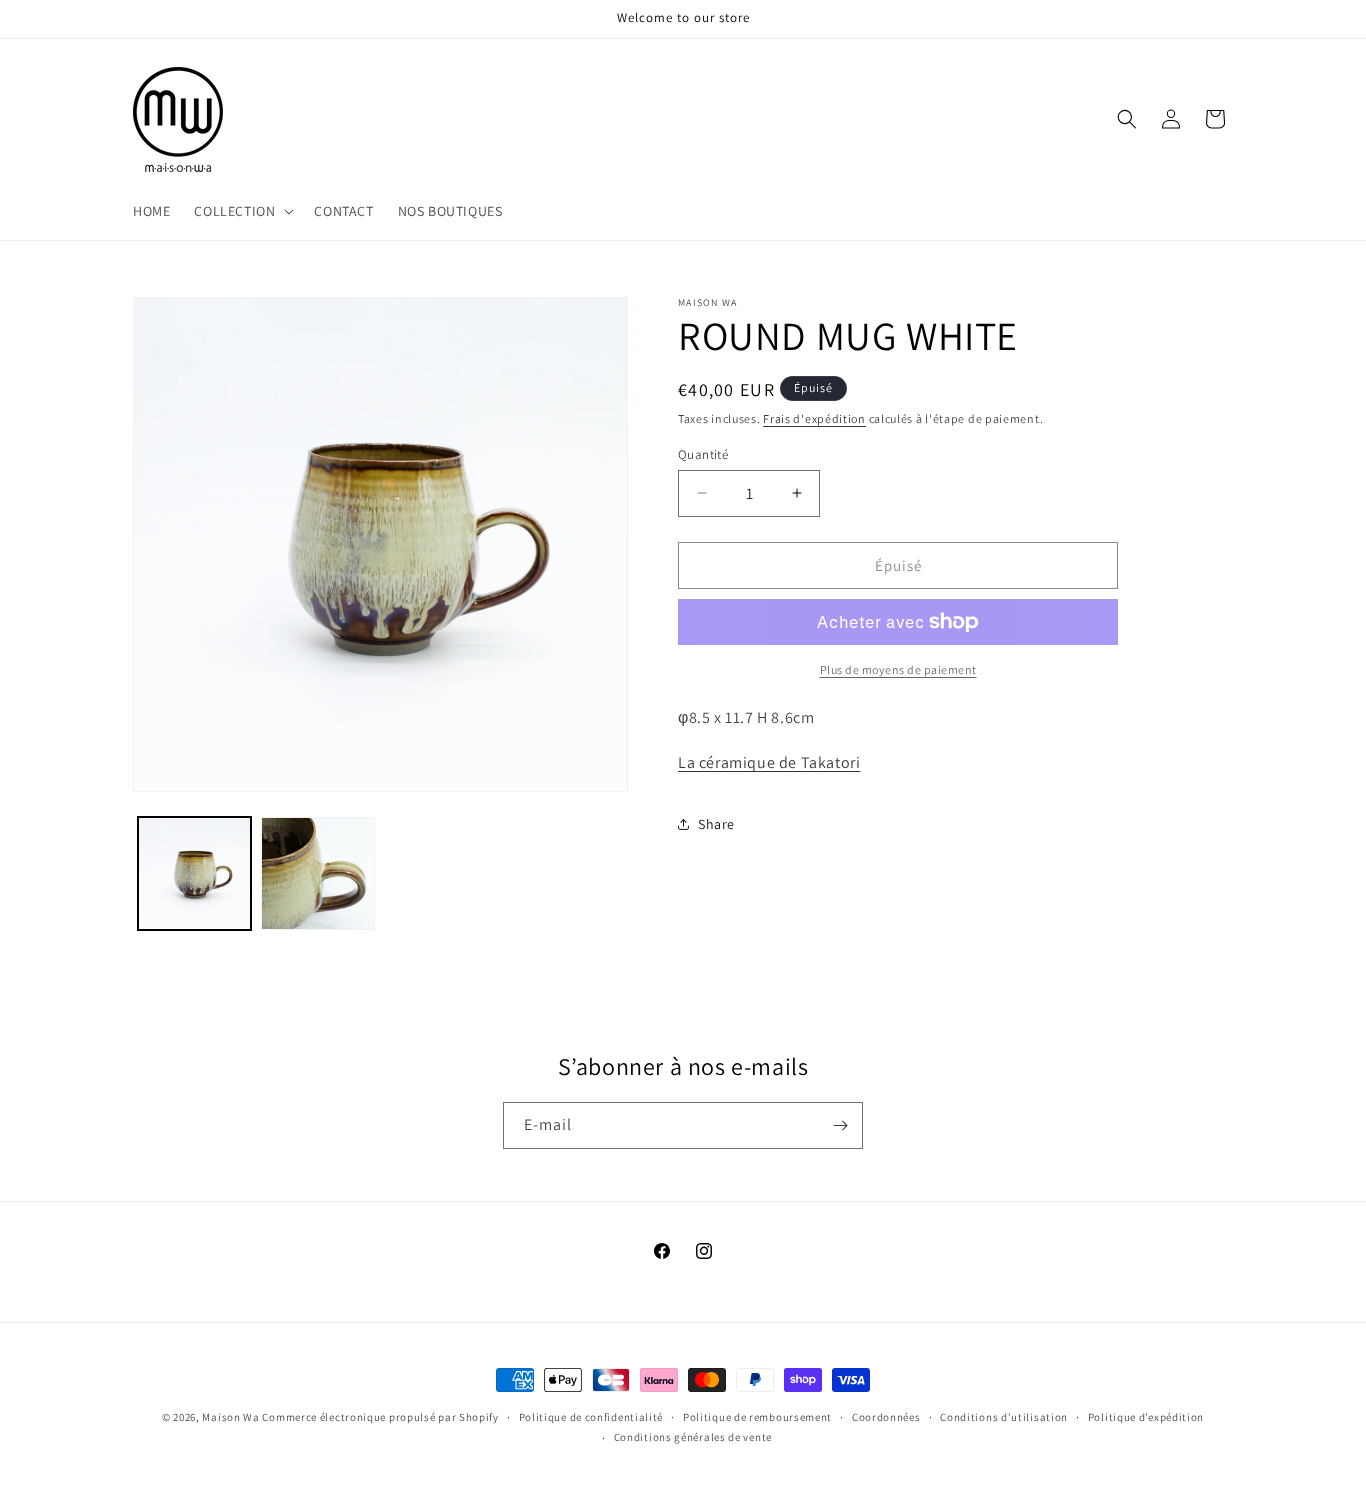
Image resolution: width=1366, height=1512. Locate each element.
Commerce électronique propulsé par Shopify (380, 1417)
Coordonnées (886, 1417)
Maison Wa (230, 1417)
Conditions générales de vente (693, 1437)
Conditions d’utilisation (1004, 1417)
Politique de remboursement (757, 1417)
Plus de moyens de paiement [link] (898, 669)
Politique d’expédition (1146, 1417)
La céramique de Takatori (769, 761)
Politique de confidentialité (591, 1417)
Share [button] (716, 824)
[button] (242, 211)
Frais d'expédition (814, 418)
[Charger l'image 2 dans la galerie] (317, 873)
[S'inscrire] (840, 1125)
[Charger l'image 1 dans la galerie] (194, 873)
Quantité (703, 453)
